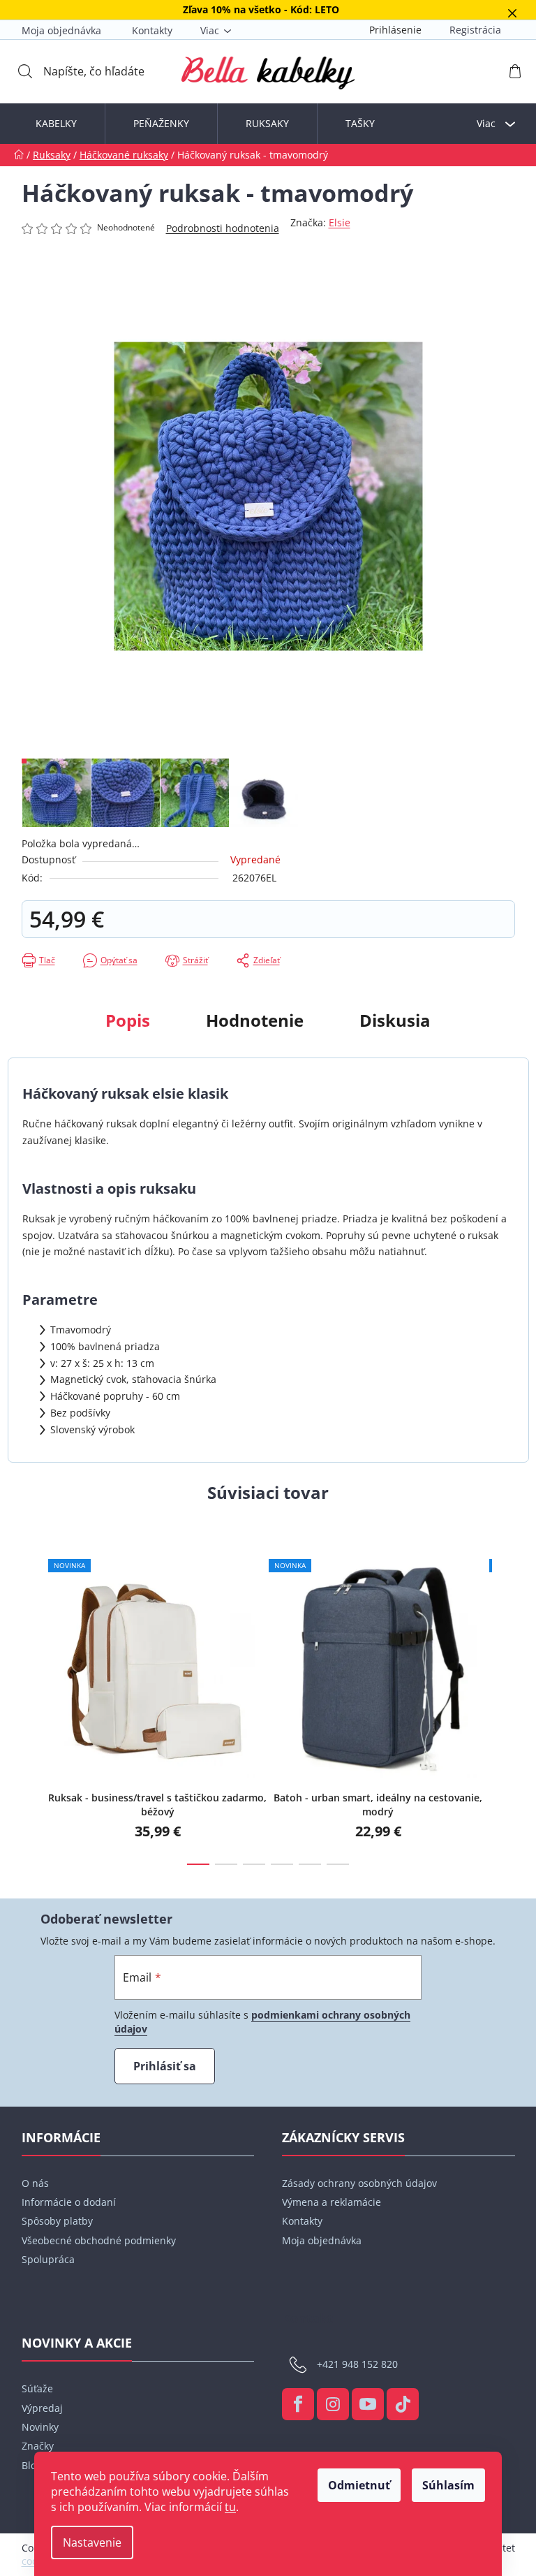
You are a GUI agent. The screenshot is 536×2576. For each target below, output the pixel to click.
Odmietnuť (359, 2485)
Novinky (40, 2427)
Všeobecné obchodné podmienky (99, 2240)
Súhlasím (448, 2485)
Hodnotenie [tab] (255, 1020)
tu (230, 2507)
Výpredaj (42, 2408)
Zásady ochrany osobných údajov (359, 2183)
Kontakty (152, 30)
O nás (35, 2183)
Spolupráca (48, 2259)
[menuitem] (56, 124)
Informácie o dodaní (69, 2202)
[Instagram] (333, 2404)
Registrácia (475, 30)
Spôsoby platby (57, 2221)
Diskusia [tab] (395, 1020)
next (504, 1700)
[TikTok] (403, 2404)
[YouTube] (368, 2404)
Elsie (340, 222)
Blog (32, 2465)
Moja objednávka (61, 30)
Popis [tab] (128, 1020)
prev (33, 1700)
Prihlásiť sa (165, 2066)
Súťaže (37, 2388)
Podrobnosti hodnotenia (223, 228)
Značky (38, 2446)
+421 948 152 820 (357, 2364)
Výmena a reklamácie (332, 2202)
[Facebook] (298, 2404)
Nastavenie (92, 2542)
